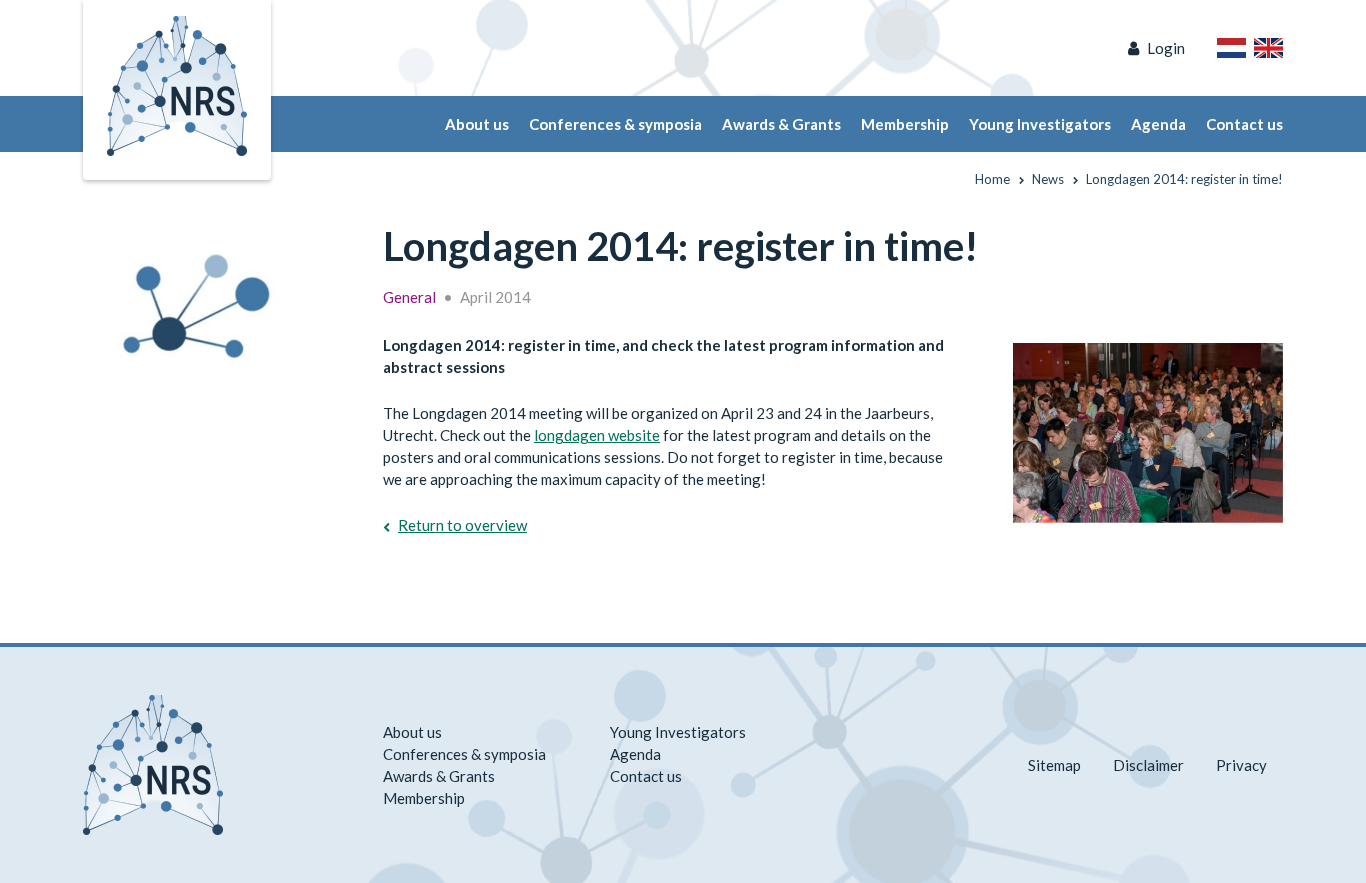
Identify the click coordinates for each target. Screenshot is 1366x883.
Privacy (1241, 765)
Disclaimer (1148, 765)
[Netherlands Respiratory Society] (177, 84)
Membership (905, 124)
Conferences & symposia (615, 124)
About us (477, 124)
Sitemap (1054, 765)
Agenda (1158, 124)
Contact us (1244, 124)
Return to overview (462, 525)
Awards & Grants (781, 124)
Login (1166, 48)
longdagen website (597, 435)
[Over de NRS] (1231, 48)
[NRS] (205, 296)
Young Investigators (1040, 124)
